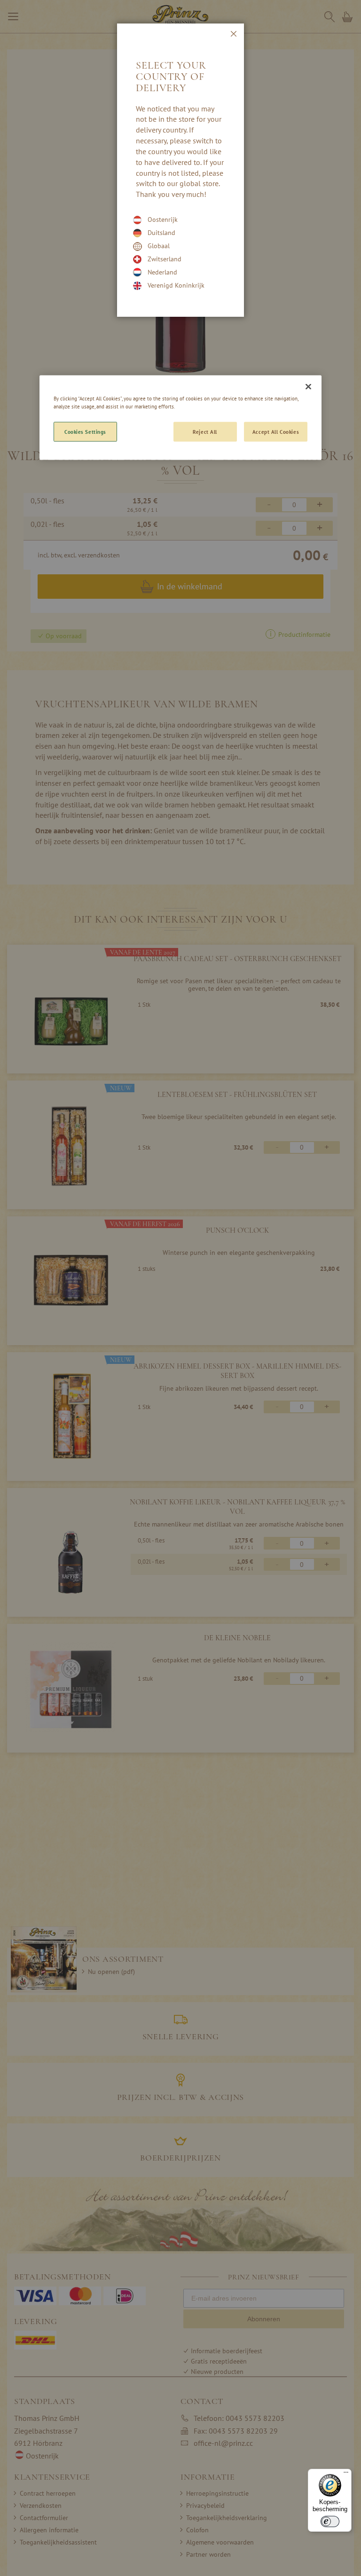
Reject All (205, 432)
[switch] (330, 2521)
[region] (180, 418)
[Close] (308, 387)
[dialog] (180, 1288)
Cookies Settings (85, 432)
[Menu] (346, 2474)
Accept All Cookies (276, 432)
